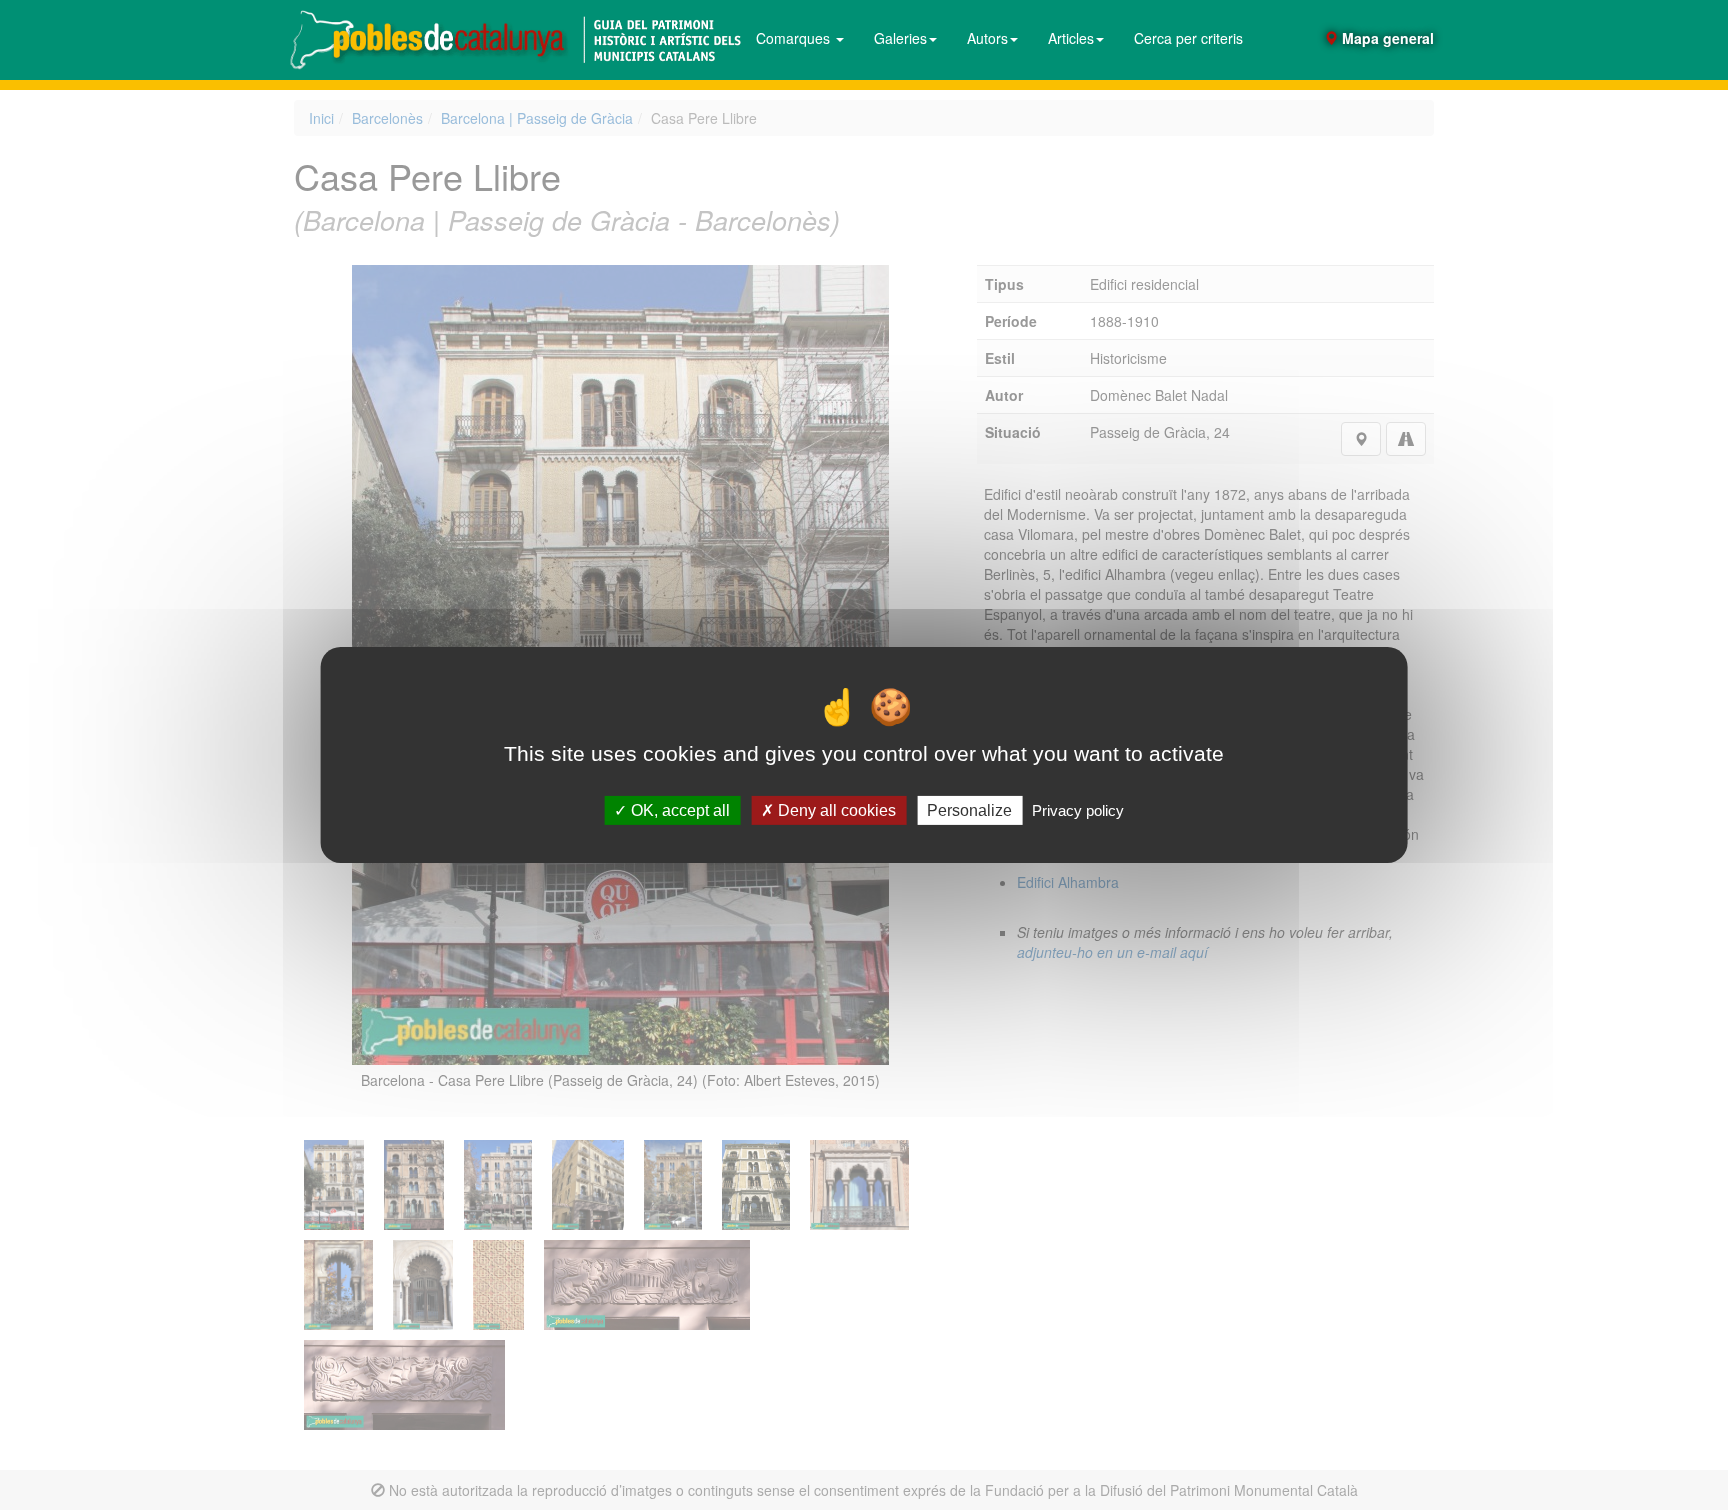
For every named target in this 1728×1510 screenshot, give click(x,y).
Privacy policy (1078, 810)
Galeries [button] (900, 38)
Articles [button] (1071, 38)
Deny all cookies (835, 810)
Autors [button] (987, 38)
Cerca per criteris (1188, 38)
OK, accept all (678, 810)
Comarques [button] (795, 38)
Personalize (969, 810)
